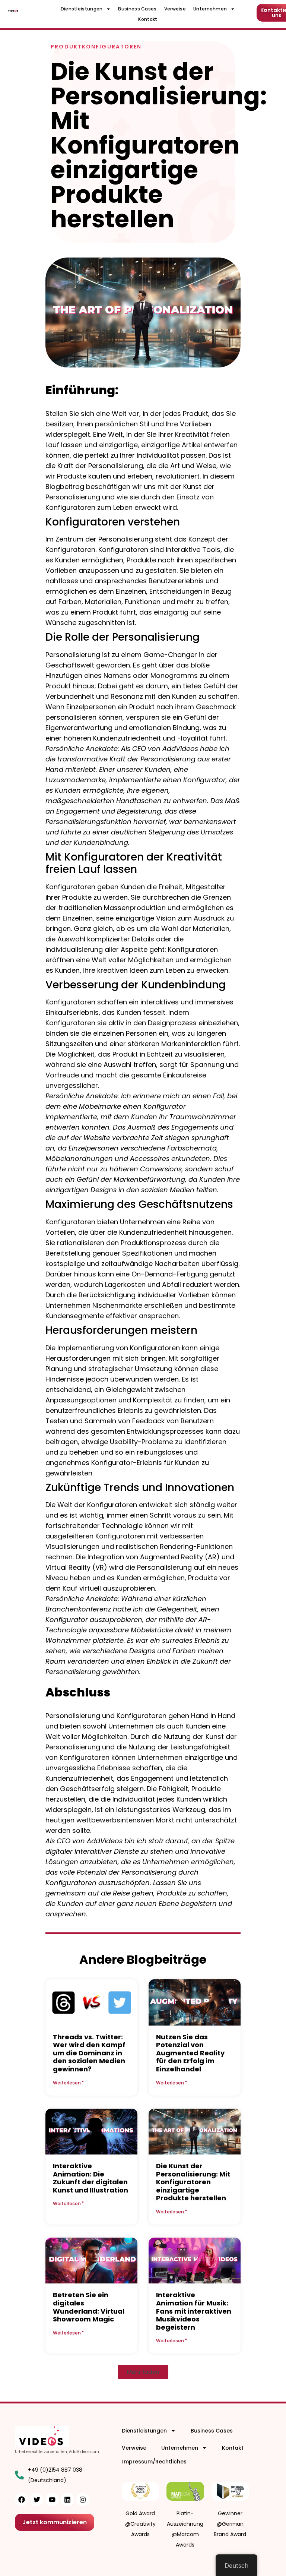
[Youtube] (52, 2500)
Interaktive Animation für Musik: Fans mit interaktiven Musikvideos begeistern (194, 2311)
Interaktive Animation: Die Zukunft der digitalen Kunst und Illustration (90, 2178)
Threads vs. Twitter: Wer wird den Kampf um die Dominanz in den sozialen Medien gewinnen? (89, 2053)
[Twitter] (37, 2500)
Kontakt (148, 19)
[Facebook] (22, 2500)
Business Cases (137, 9)
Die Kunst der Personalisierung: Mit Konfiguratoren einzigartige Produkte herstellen (193, 2182)
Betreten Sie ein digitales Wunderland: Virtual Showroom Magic (89, 2307)
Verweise (175, 9)
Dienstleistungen (82, 9)
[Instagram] (83, 2500)
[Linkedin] (67, 2500)
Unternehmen (210, 9)
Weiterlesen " (68, 2083)
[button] (143, 2372)
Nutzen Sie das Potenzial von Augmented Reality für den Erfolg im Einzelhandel (190, 2053)
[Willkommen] (13, 9)
